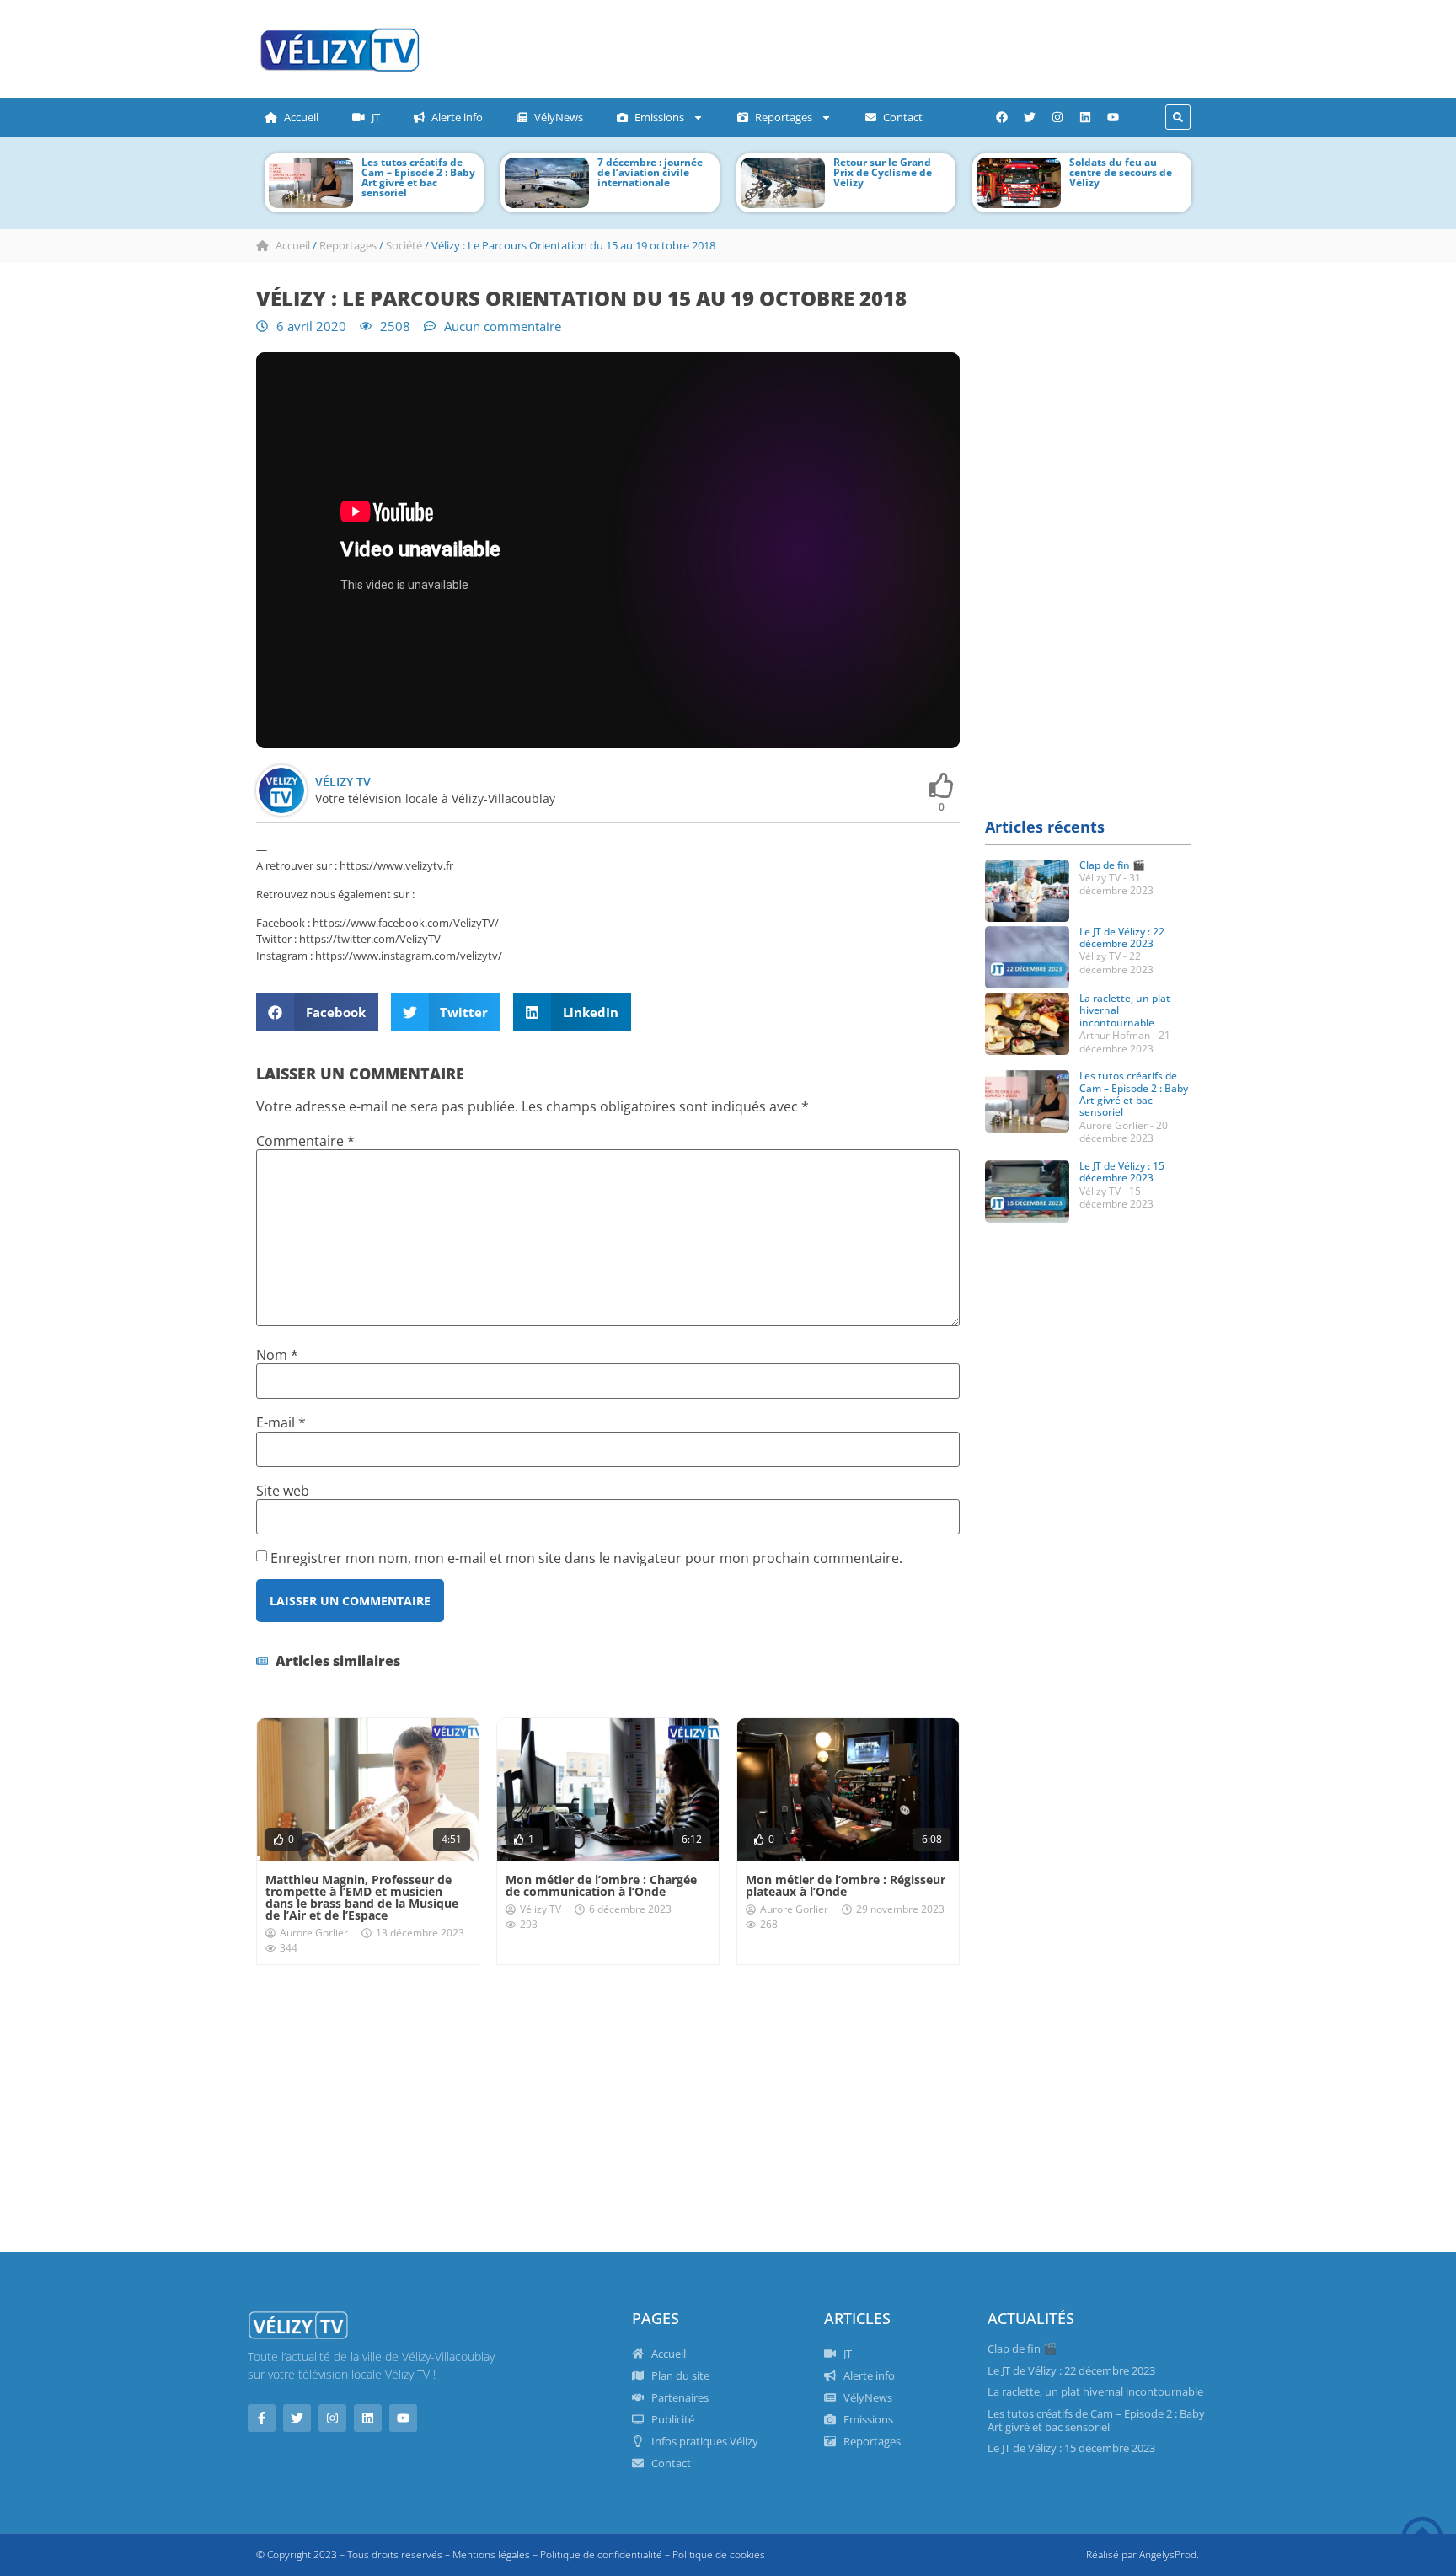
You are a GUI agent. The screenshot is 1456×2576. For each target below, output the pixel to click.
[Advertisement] (774, 46)
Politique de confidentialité (601, 2555)
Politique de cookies (719, 2555)
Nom (277, 1355)
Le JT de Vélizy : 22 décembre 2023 (1122, 937)
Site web (283, 1491)
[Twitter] (1030, 117)
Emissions (659, 117)
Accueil (301, 117)
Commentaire (305, 1141)
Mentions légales (491, 2555)
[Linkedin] (1085, 117)
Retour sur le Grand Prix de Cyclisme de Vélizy (883, 172)
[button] (1178, 117)
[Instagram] (1057, 117)
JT (376, 117)
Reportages (784, 117)
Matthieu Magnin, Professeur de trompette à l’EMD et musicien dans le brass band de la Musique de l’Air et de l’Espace (362, 1897)
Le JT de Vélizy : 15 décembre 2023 (1122, 1172)
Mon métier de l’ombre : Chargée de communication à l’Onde (601, 1885)
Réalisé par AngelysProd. (1143, 2555)
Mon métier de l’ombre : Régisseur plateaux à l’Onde (846, 1885)
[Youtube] (1113, 117)
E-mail (281, 1422)
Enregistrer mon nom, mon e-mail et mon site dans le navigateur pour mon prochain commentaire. (586, 1558)
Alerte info (457, 117)
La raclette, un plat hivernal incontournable (1095, 2391)
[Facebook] (1002, 117)
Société (404, 245)
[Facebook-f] (262, 2418)
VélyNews (559, 117)
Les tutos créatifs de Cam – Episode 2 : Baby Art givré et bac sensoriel (418, 177)
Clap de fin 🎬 (1112, 865)
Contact (903, 117)
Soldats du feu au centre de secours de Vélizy (1121, 172)
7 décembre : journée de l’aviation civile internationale (650, 172)
